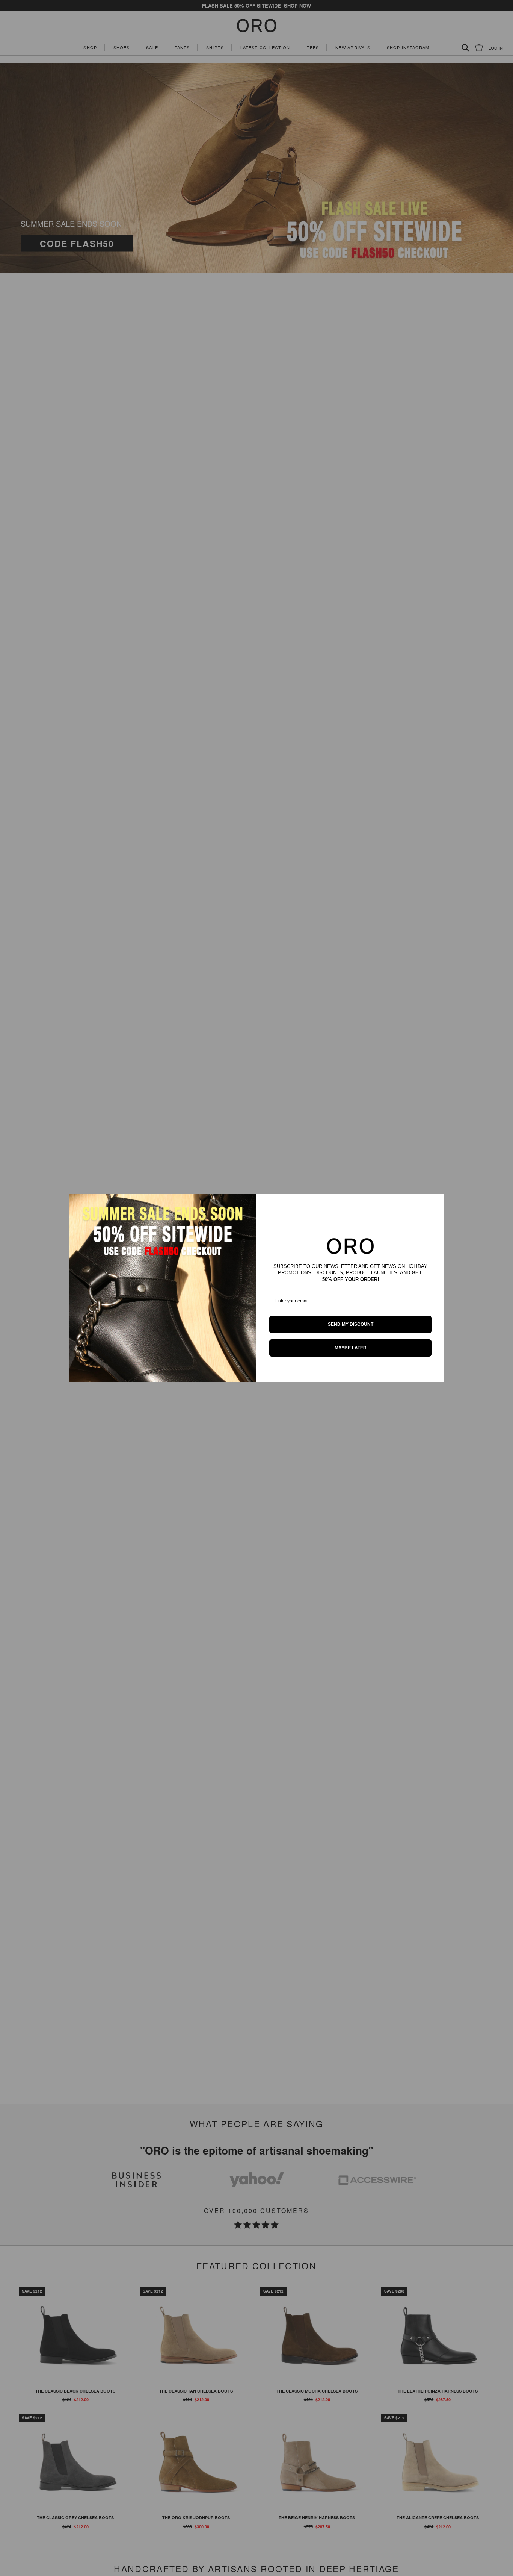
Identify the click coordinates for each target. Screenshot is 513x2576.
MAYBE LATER (351, 1348)
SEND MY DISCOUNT (351, 1324)
